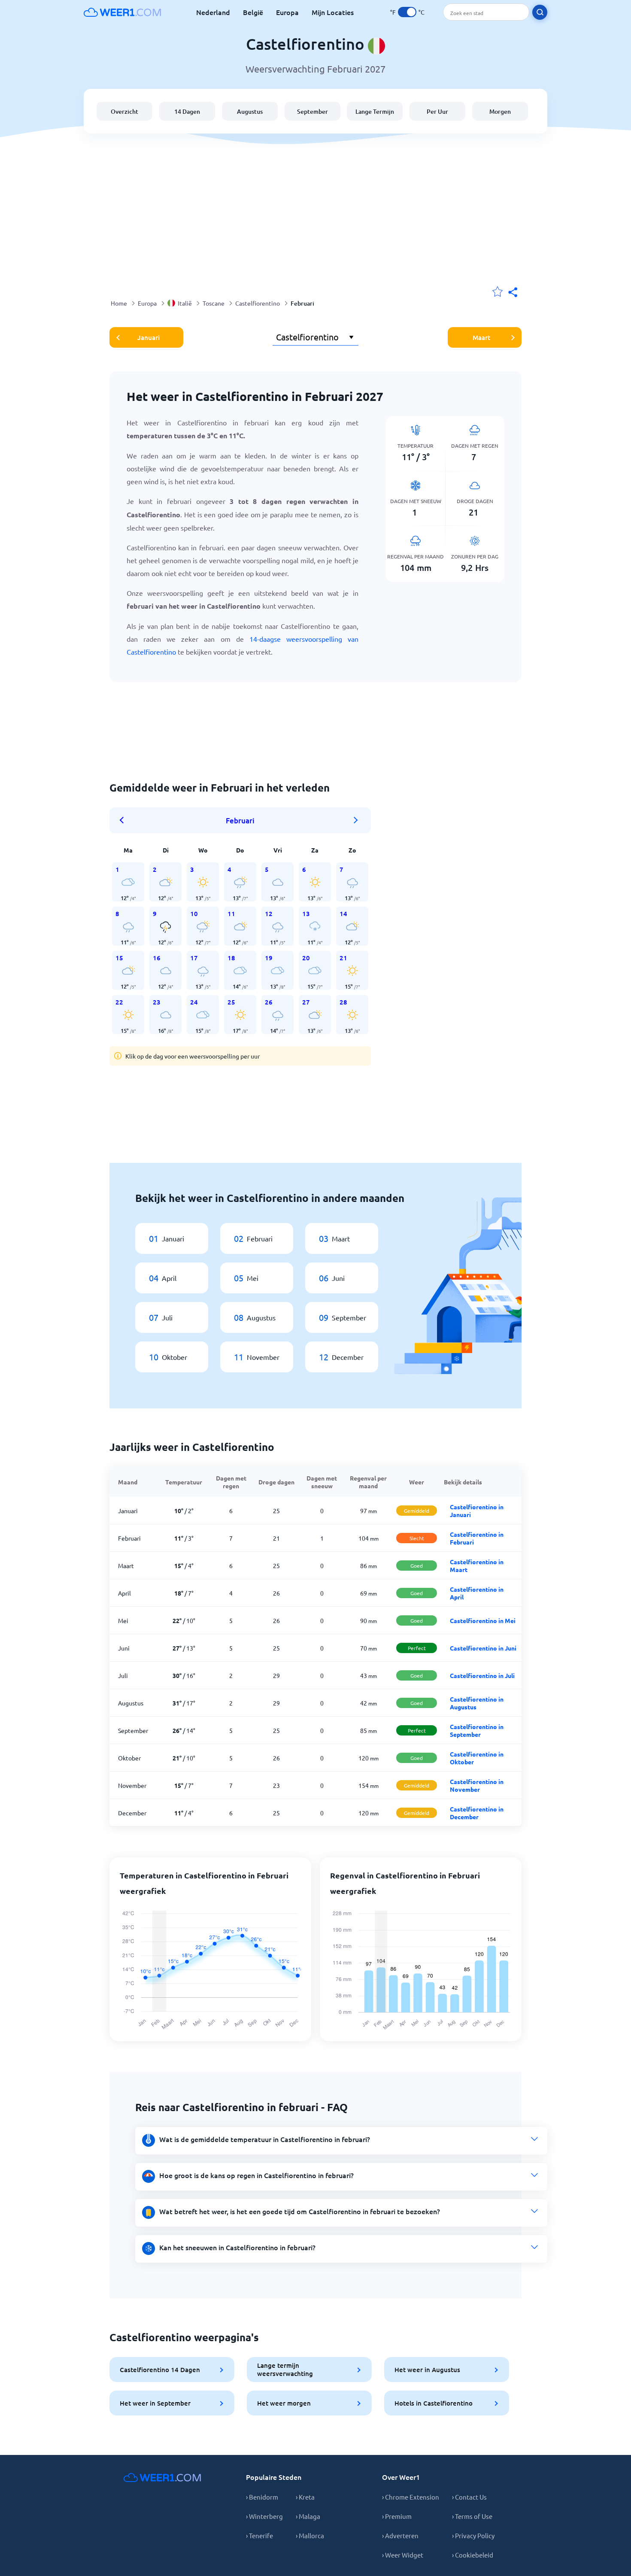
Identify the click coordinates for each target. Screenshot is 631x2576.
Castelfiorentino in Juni (483, 1648)
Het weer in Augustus (427, 2370)
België (253, 12)
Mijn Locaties (333, 12)
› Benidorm (262, 2497)
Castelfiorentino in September (477, 1730)
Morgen (500, 111)
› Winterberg (264, 2516)
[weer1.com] (122, 12)
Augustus (250, 111)
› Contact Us (469, 2497)
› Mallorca (310, 2535)
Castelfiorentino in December (477, 1813)
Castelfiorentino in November (477, 1785)
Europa (287, 12)
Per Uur (437, 111)
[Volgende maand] (356, 820)
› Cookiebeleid (473, 2555)
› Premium (397, 2516)
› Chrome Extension (411, 2497)
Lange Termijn (375, 111)
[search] (540, 12)
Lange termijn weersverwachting (285, 2369)
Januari (149, 337)
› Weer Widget (403, 2555)
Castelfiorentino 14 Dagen (160, 2370)
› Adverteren (400, 2535)
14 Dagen (187, 111)
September (312, 111)
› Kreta (305, 2497)
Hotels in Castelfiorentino (434, 2403)
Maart (481, 337)
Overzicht (124, 111)
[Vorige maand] (124, 820)
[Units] (407, 12)
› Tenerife (259, 2535)
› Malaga (308, 2516)
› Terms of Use (472, 2516)
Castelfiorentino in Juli (482, 1675)
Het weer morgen (284, 2403)
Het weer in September (155, 2403)
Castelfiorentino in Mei (483, 1620)
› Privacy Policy (473, 2535)
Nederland (213, 12)
